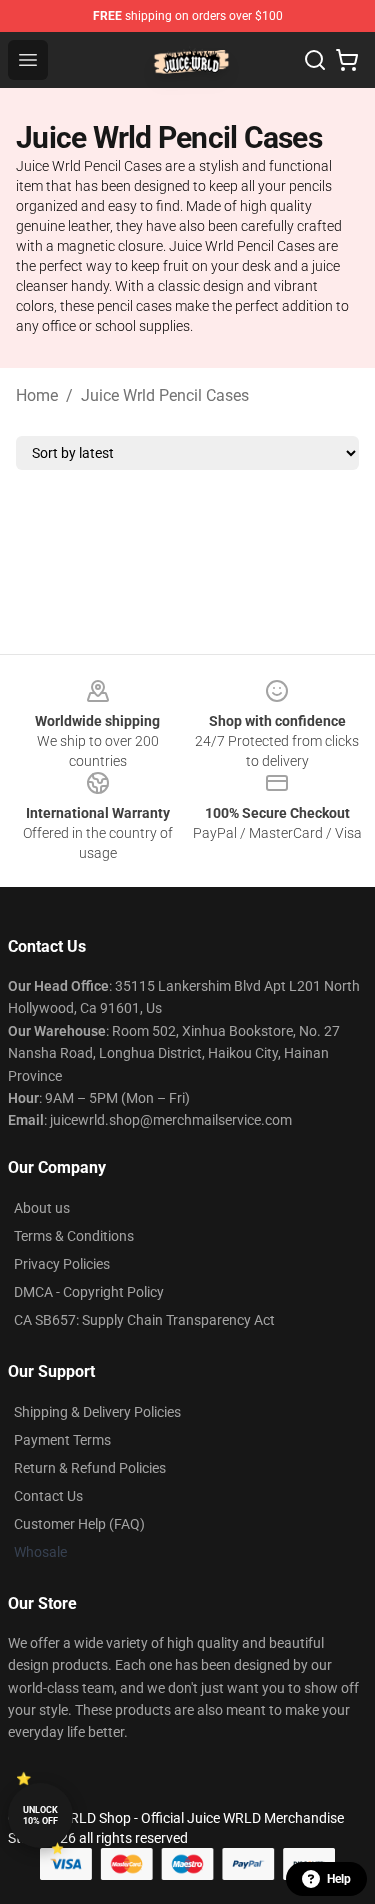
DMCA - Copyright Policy (89, 1292)
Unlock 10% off (40, 1815)
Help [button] (339, 1879)
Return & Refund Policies (90, 1468)
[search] (315, 60)
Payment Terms (62, 1440)
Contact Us (48, 1496)
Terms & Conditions (74, 1236)
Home (37, 395)
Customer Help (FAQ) (79, 1524)
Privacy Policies (62, 1264)
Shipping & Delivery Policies (97, 1412)
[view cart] (347, 60)
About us (42, 1208)
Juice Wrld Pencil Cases (165, 395)
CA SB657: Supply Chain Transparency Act (144, 1320)
